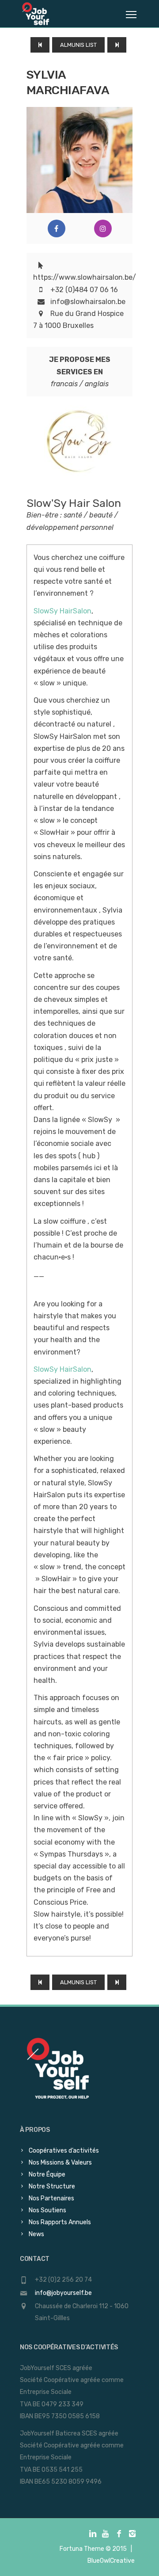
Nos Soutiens (47, 2210)
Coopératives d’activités (64, 2151)
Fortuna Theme (82, 2549)
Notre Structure (52, 2186)
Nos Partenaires (51, 2198)
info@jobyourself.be (63, 2293)
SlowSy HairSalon (62, 611)
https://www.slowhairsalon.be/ (85, 277)
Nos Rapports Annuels (60, 2222)
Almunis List (78, 45)
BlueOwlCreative (111, 2561)
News (36, 2234)
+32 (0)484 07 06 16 (84, 290)
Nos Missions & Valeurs (60, 2163)
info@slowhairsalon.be (88, 302)
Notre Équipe (47, 2175)
